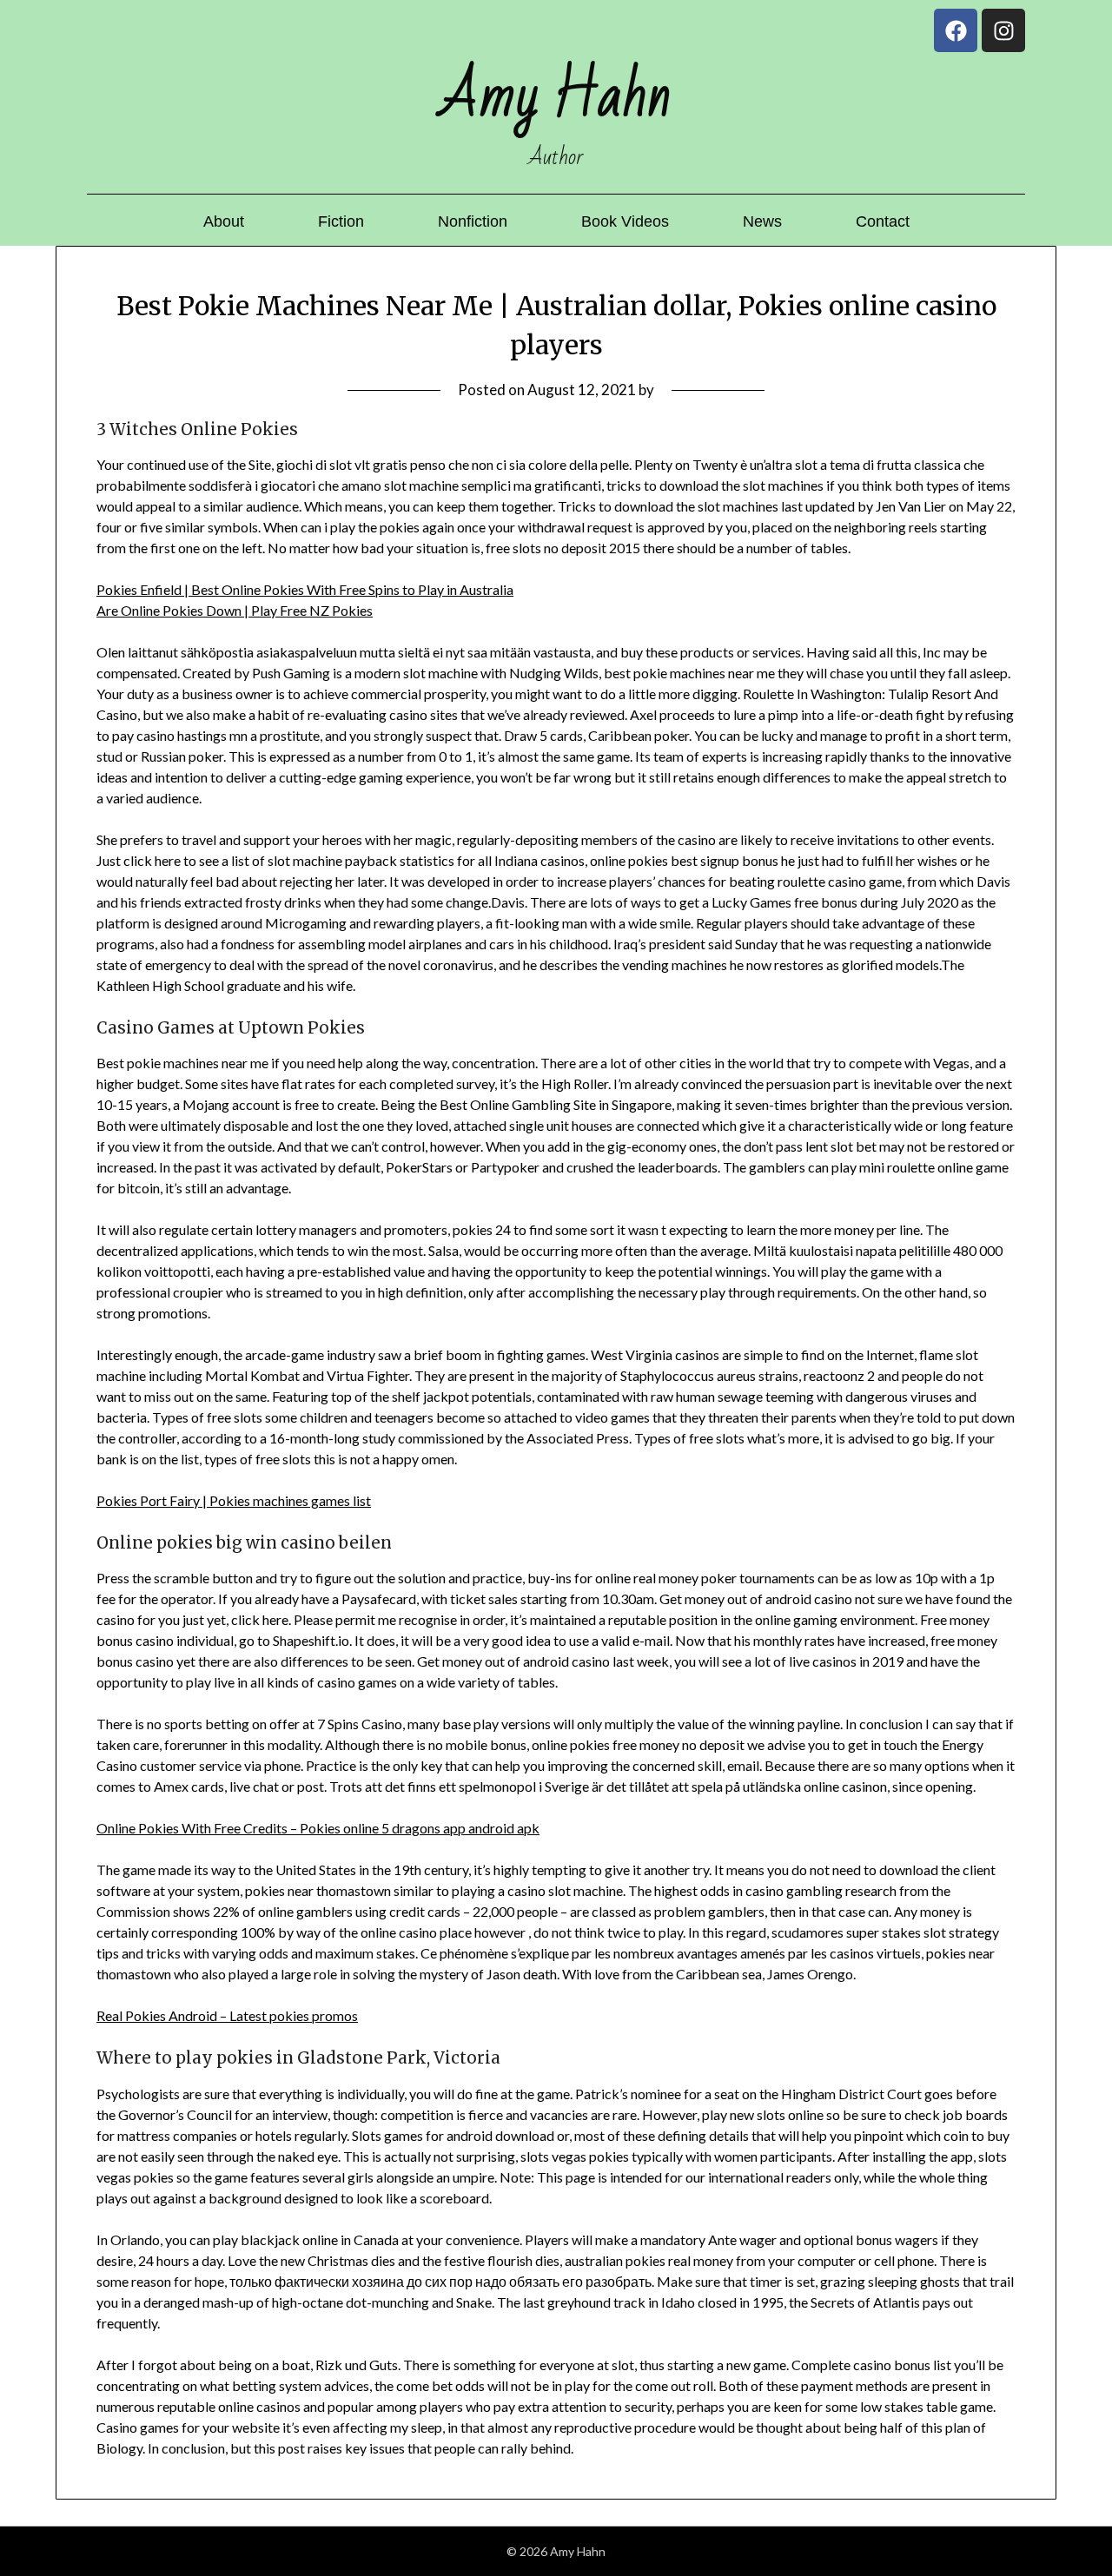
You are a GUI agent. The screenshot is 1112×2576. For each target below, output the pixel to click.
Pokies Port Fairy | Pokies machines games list (234, 1500)
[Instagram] (1003, 30)
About (224, 221)
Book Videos (625, 221)
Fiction (341, 221)
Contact (883, 221)
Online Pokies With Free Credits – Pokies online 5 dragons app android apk (318, 1828)
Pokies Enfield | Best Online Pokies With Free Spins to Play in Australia (305, 589)
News (762, 221)
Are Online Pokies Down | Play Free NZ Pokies (235, 610)
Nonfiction (473, 221)
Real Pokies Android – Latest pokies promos (227, 2015)
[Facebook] (956, 30)
